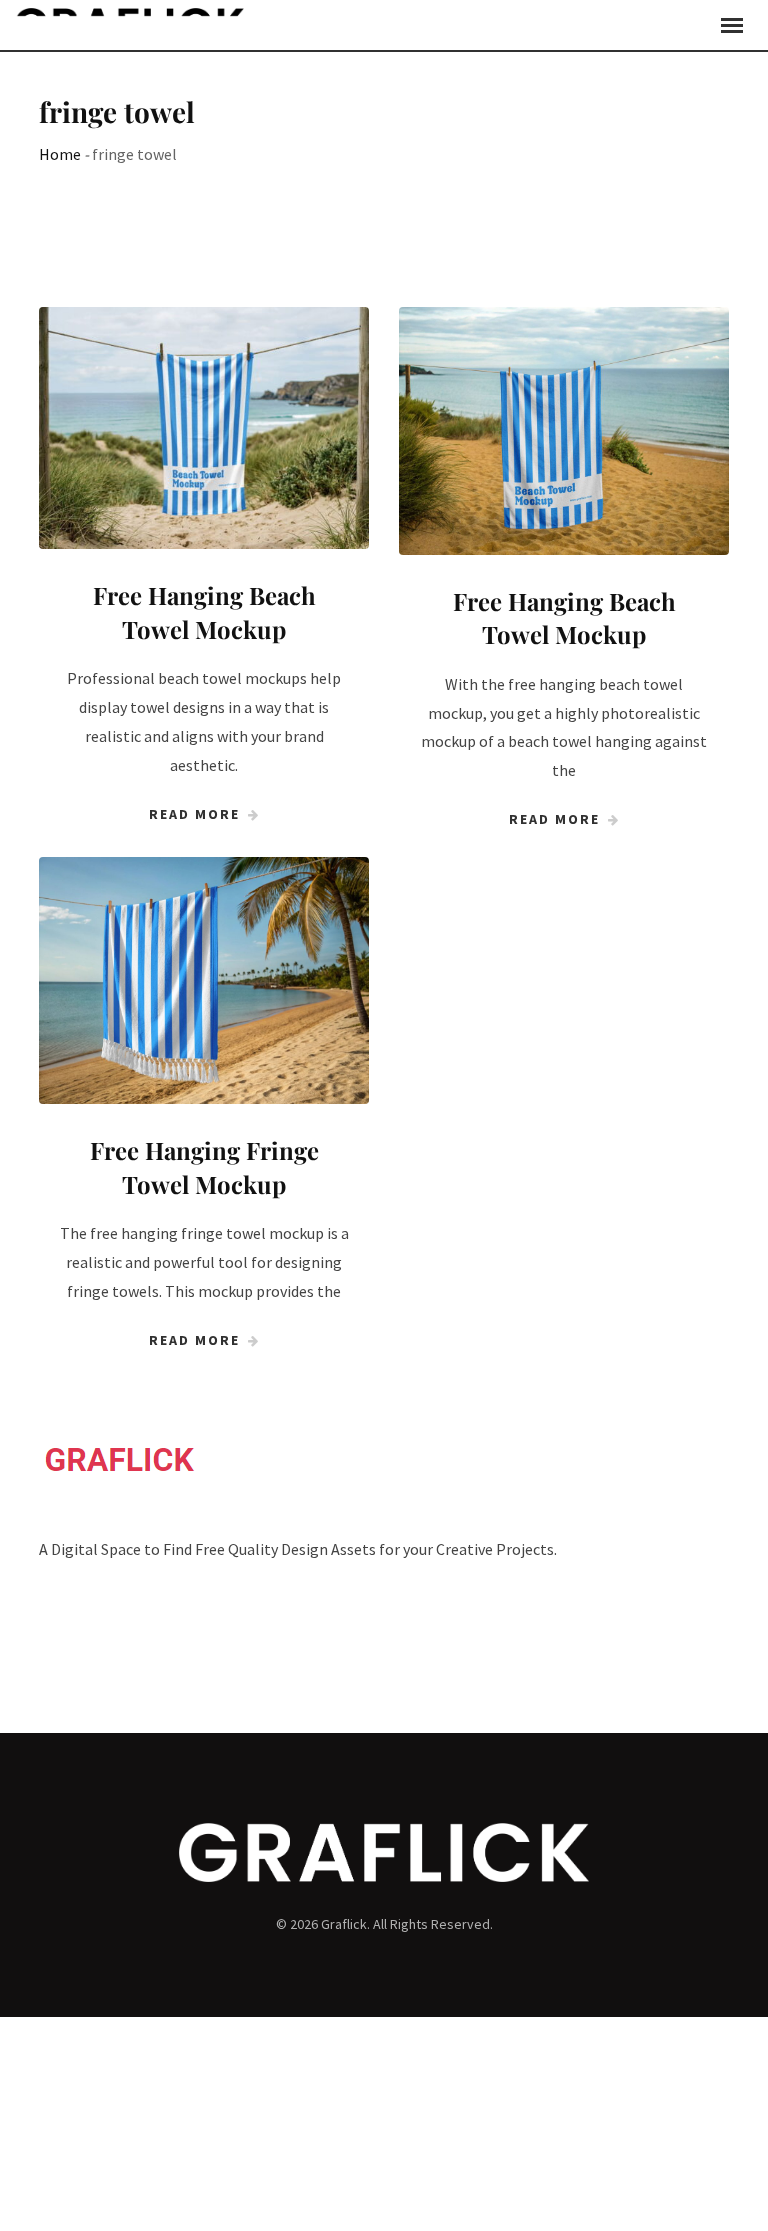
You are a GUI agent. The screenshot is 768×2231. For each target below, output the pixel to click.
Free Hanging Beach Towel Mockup (204, 612)
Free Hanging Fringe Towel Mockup (204, 1167)
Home (60, 154)
